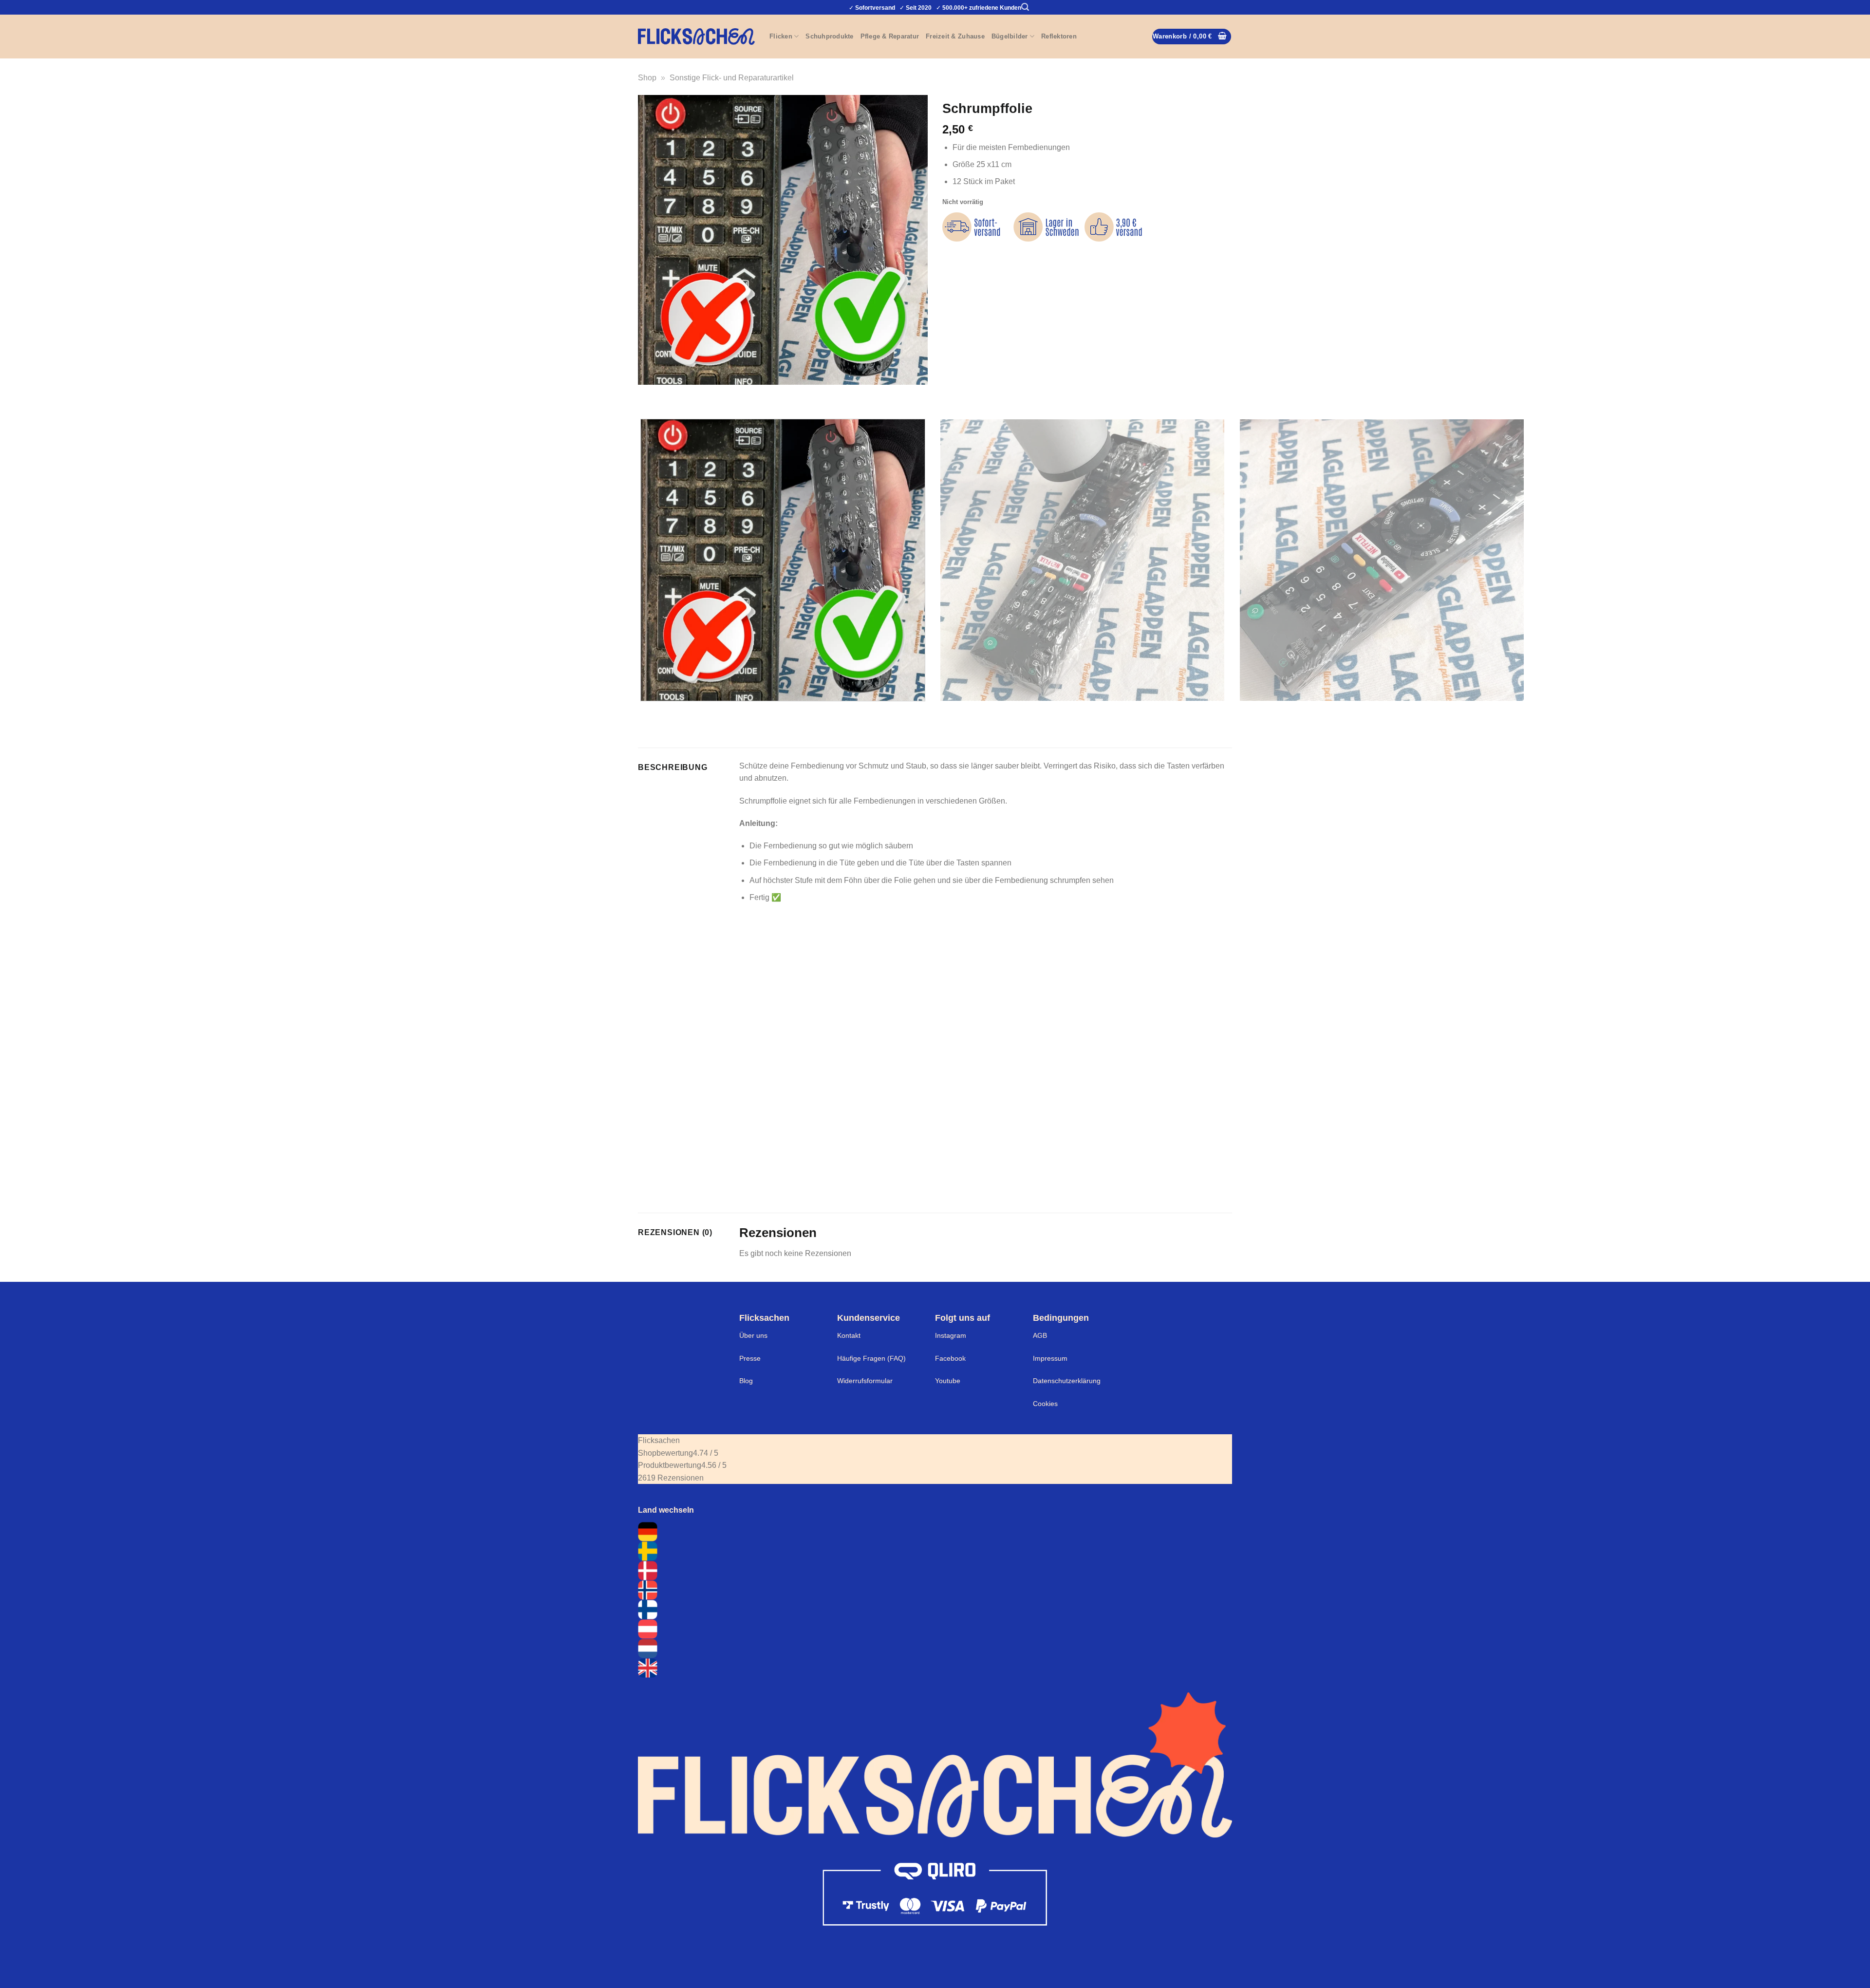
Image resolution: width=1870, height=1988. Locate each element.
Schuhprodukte (829, 36)
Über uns (753, 1335)
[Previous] (647, 394)
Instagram (951, 1335)
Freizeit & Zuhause (955, 36)
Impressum (1050, 1358)
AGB (1040, 1335)
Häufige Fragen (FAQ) (871, 1358)
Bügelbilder (1010, 36)
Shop (647, 78)
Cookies (1045, 1404)
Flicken (781, 36)
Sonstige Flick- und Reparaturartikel (732, 78)
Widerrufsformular (865, 1381)
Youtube (948, 1381)
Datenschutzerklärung (1067, 1381)
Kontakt (849, 1335)
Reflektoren (1059, 36)
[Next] (674, 394)
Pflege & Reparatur (890, 36)
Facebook (950, 1358)
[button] (1025, 7)
